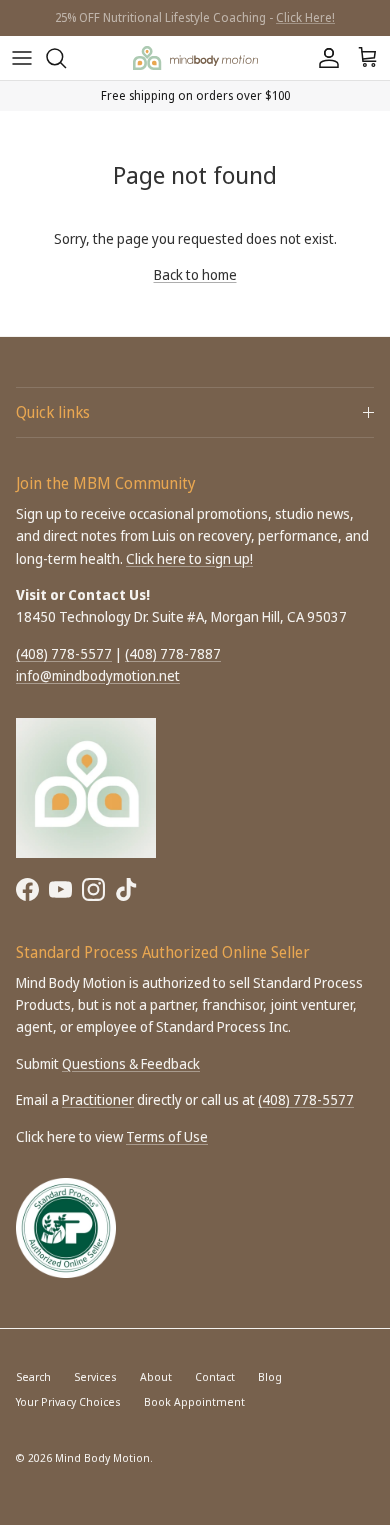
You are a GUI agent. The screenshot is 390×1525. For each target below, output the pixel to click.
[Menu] (22, 58)
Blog (270, 1376)
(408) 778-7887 (173, 653)
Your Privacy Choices (68, 1401)
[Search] (66, 58)
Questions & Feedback (131, 1063)
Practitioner (98, 1099)
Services (95, 1376)
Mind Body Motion (102, 1457)
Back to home (195, 274)
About (156, 1376)
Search (33, 1376)
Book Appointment (194, 1401)
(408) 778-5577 (64, 653)
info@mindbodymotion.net (98, 675)
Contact (215, 1376)
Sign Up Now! (261, 25)
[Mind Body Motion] (195, 57)
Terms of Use (167, 1136)
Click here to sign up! (189, 558)
